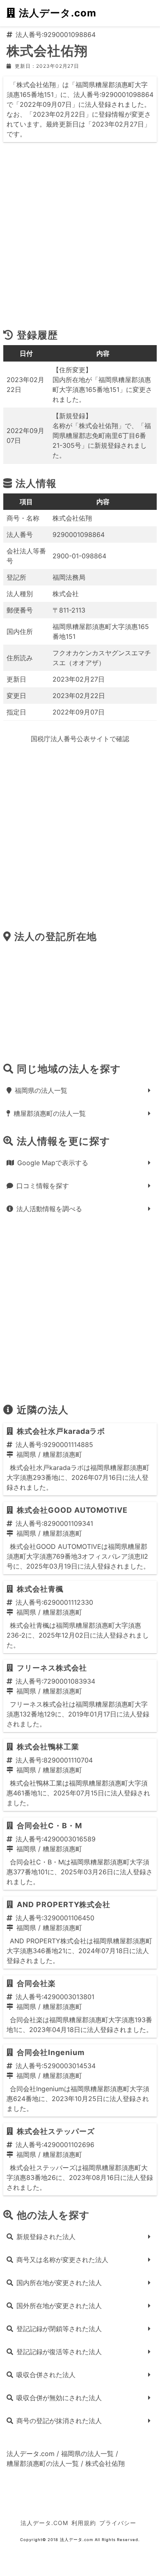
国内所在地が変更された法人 (59, 2283)
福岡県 (26, 1454)
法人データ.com (58, 13)
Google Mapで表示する (53, 1163)
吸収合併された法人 (46, 2375)
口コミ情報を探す (43, 1186)
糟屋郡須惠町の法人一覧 (50, 1113)
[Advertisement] (80, 239)
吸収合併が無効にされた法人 (59, 2398)
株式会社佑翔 (105, 2463)
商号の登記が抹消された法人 (59, 2421)
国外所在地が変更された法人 (59, 2306)
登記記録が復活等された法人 (59, 2352)
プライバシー (118, 2523)
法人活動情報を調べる (49, 1209)
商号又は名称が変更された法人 (62, 2260)
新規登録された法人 (46, 2237)
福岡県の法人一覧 (41, 1090)
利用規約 (84, 2523)
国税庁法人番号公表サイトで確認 (80, 739)
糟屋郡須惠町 (62, 1454)
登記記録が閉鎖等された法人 (59, 2329)
